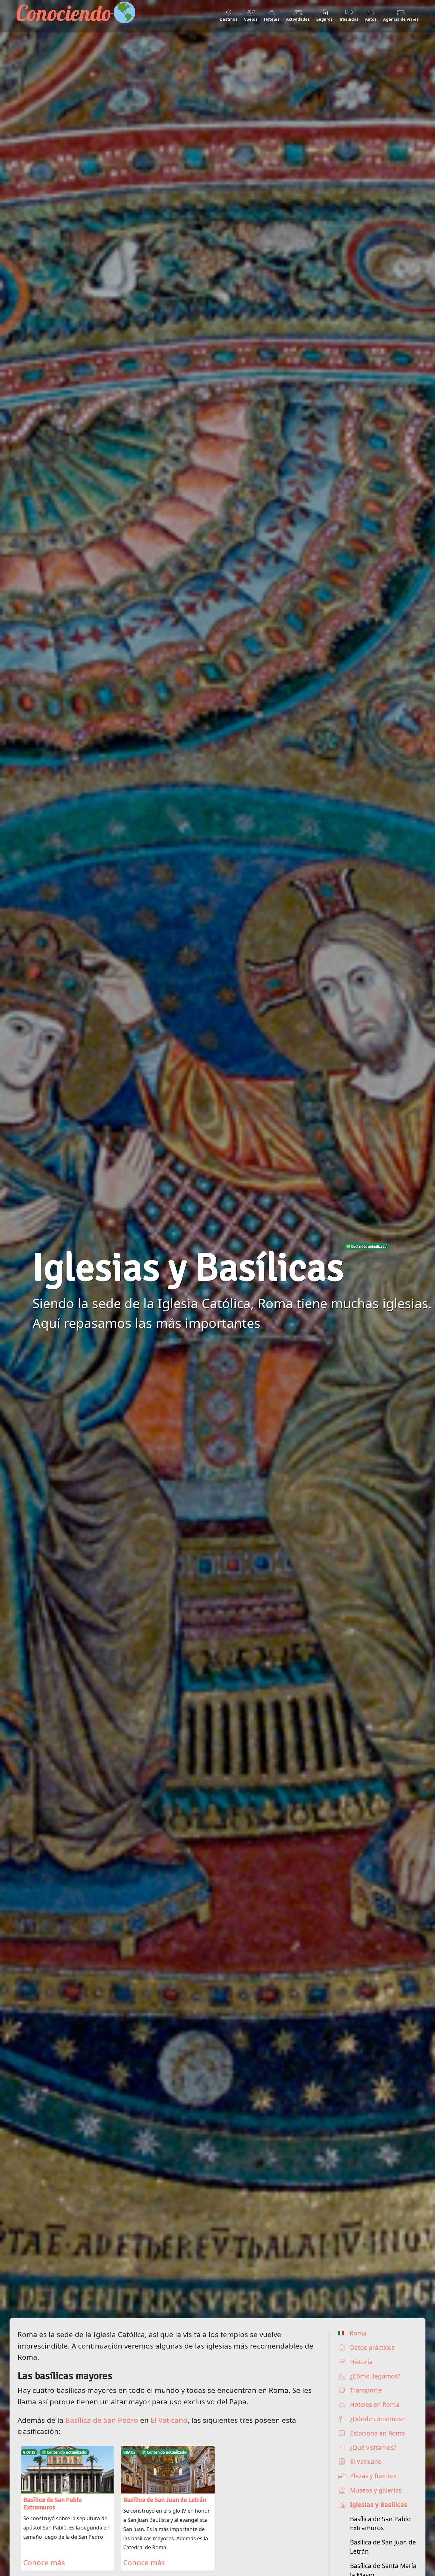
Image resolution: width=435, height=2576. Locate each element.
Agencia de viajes (401, 19)
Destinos (229, 19)
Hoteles (272, 19)
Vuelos (251, 19)
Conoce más (44, 2562)
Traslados (349, 19)
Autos (371, 19)
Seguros (324, 19)
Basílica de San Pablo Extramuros (380, 2523)
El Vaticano (169, 2420)
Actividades (298, 19)
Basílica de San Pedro (102, 2420)
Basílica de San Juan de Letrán (383, 2547)
